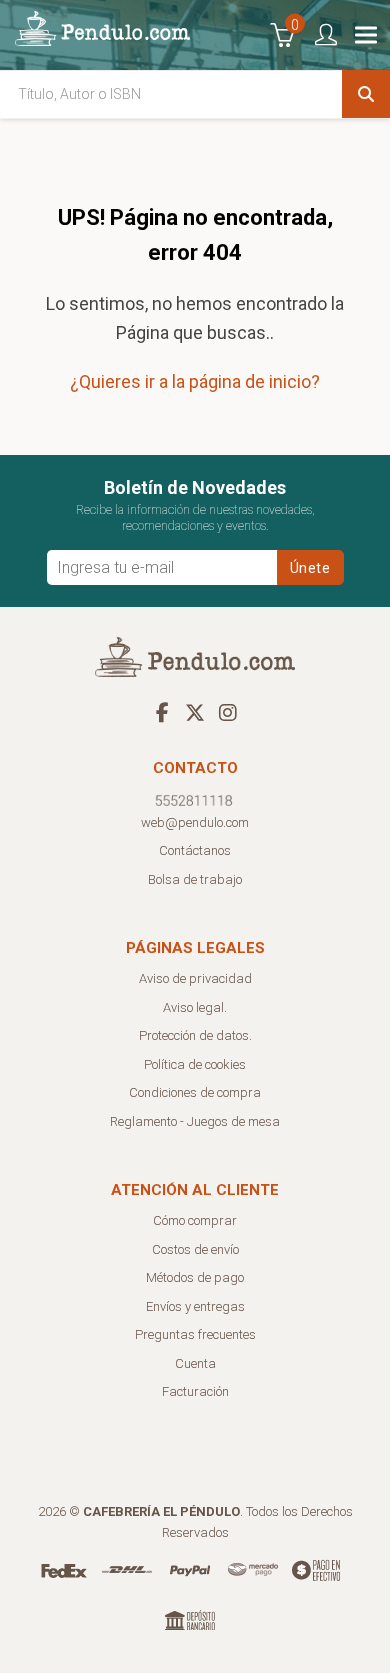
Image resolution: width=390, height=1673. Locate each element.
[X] (195, 712)
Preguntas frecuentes (195, 1334)
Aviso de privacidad (195, 978)
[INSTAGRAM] (228, 712)
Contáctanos (195, 850)
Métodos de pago (195, 1277)
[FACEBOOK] (162, 712)
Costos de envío (195, 1249)
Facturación (195, 1391)
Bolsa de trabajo (195, 879)
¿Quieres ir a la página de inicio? (195, 381)
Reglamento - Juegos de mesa (195, 1121)
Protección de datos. (195, 1035)
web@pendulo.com (195, 822)
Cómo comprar (195, 1220)
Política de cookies (195, 1064)
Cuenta (195, 1363)
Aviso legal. (195, 1007)
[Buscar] (366, 94)
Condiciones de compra (195, 1092)
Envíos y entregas (195, 1306)
